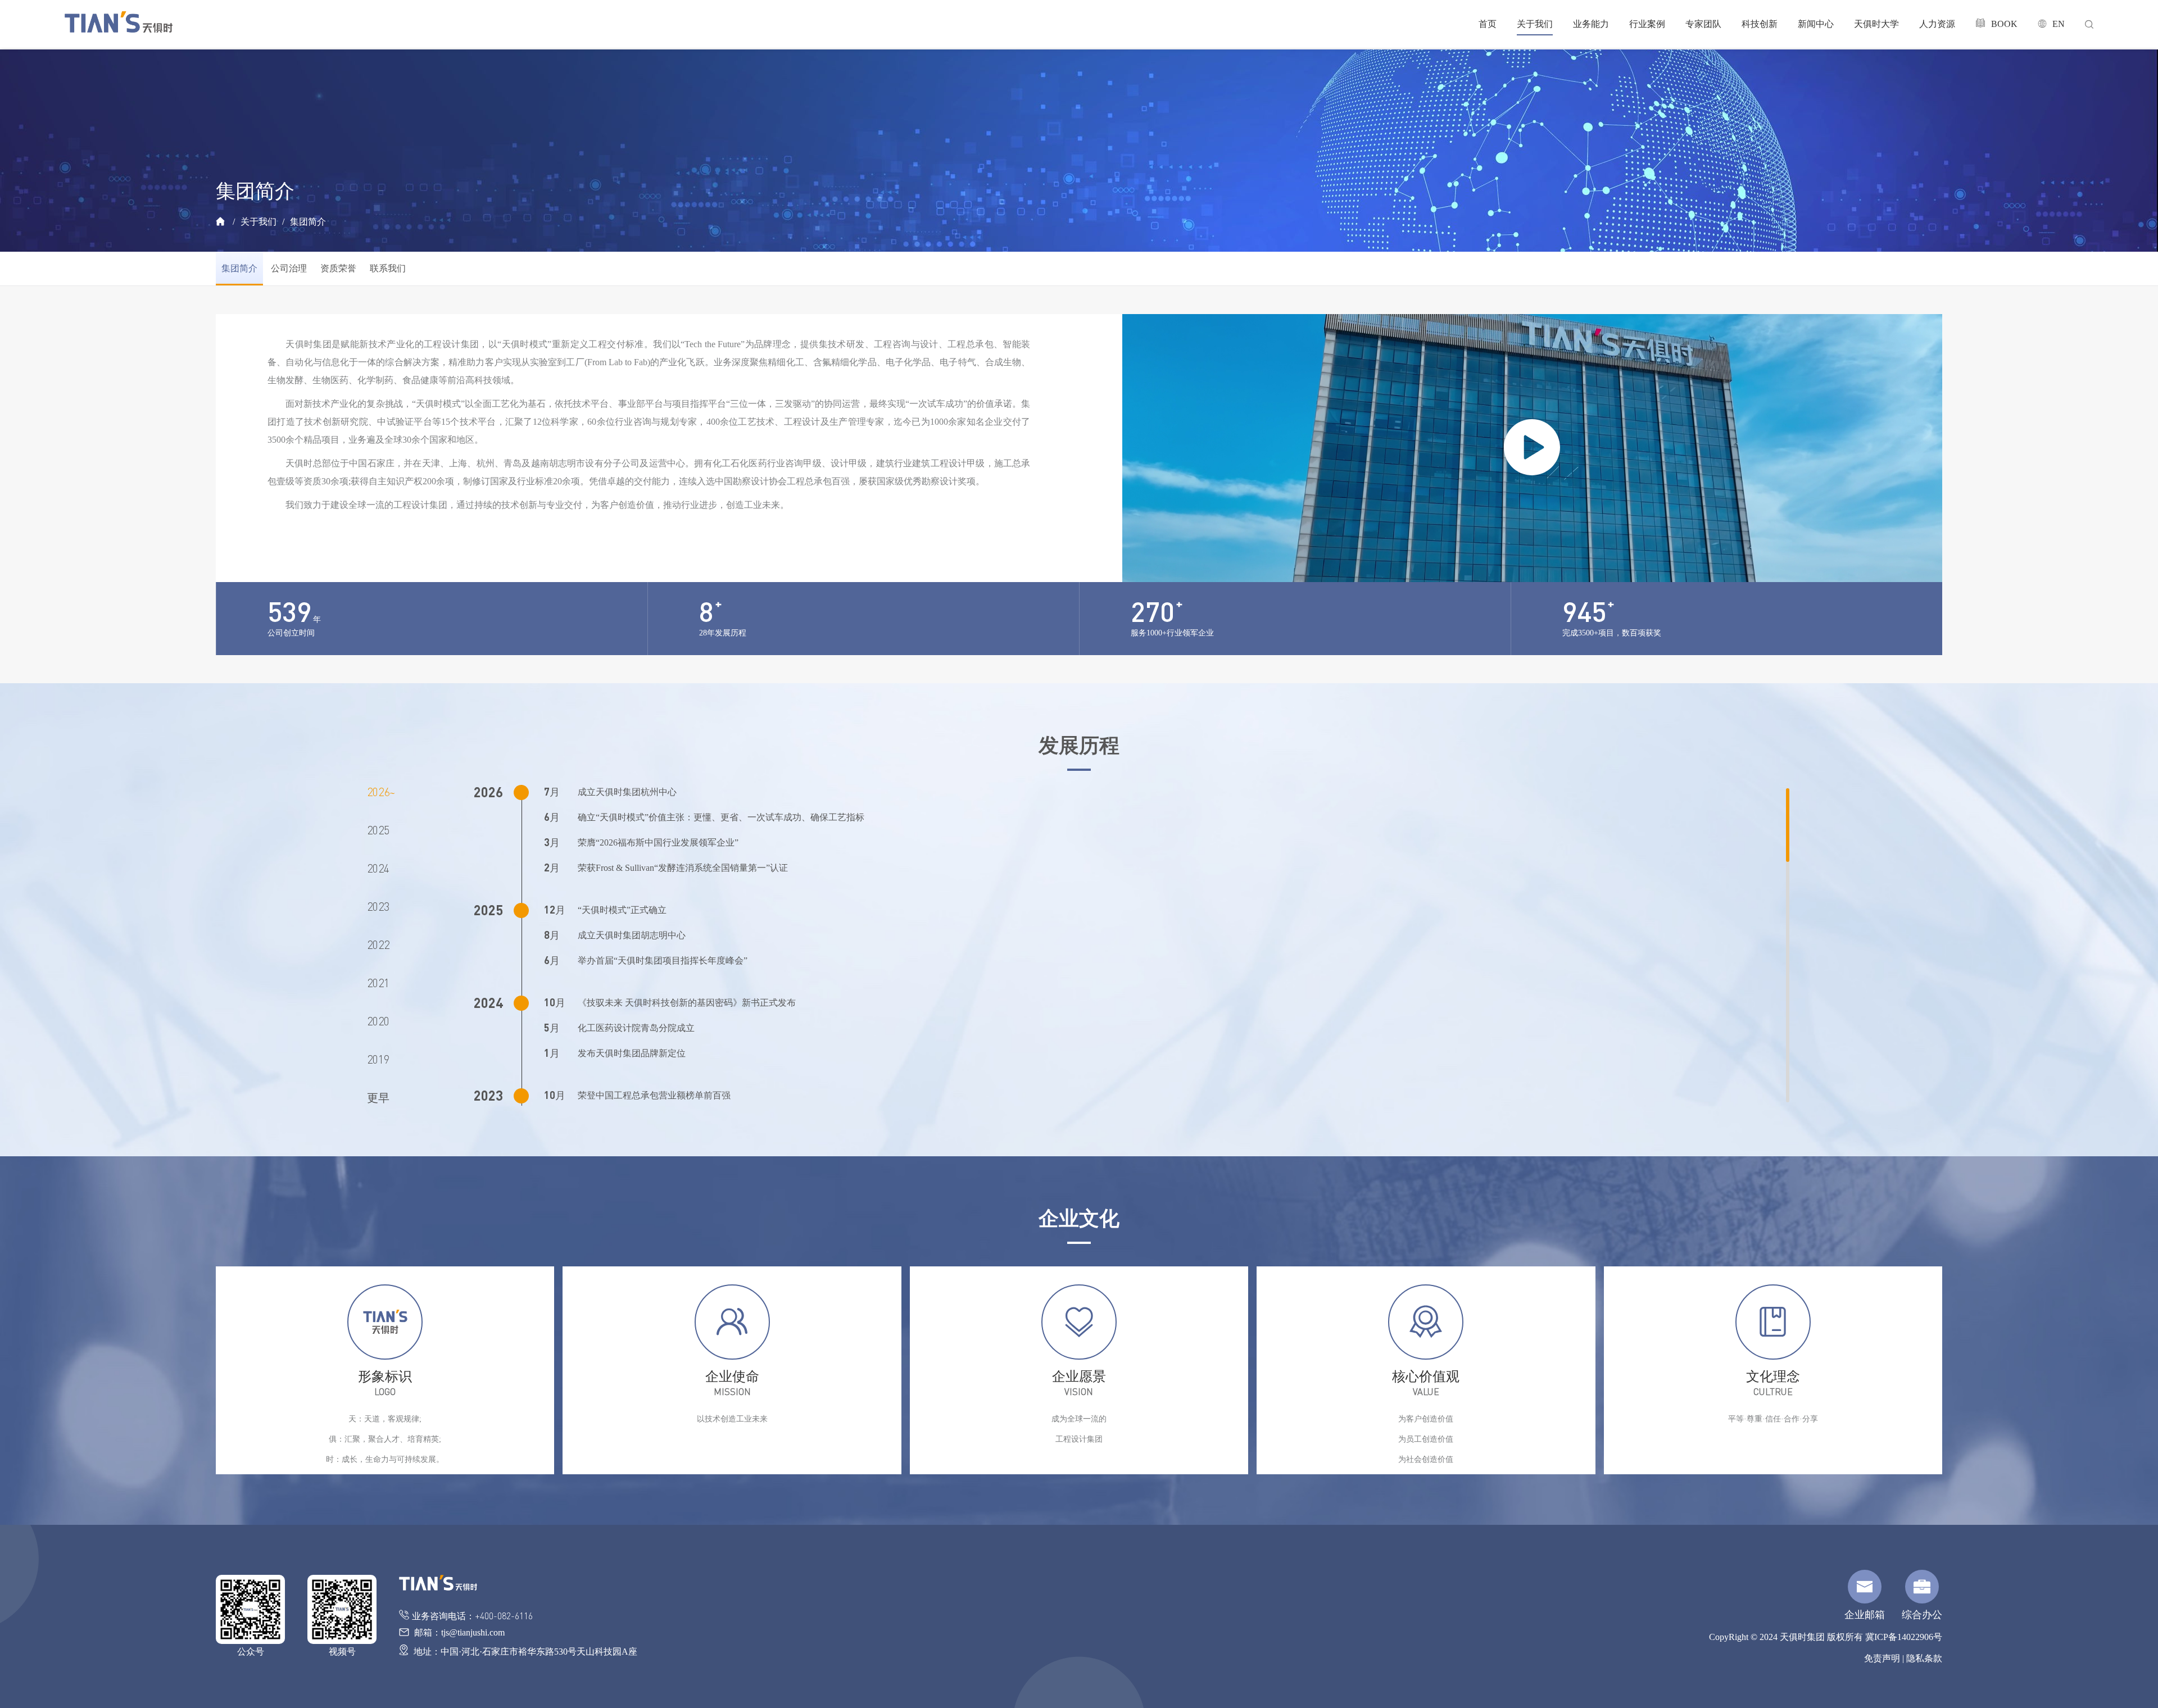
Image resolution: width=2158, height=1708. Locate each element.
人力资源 (1937, 24)
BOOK (2004, 24)
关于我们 (1535, 24)
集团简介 (308, 222)
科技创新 (1760, 24)
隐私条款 (1924, 1658)
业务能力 (1591, 24)
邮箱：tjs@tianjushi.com (458, 1632)
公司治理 (289, 268)
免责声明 (1882, 1658)
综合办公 (1922, 1615)
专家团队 (1703, 24)
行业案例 (1647, 24)
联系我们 (388, 268)
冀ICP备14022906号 (1904, 1637)
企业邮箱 (1865, 1615)
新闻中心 (1816, 24)
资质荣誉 (338, 268)
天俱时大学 (1876, 24)
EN (2059, 24)
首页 (1488, 24)
